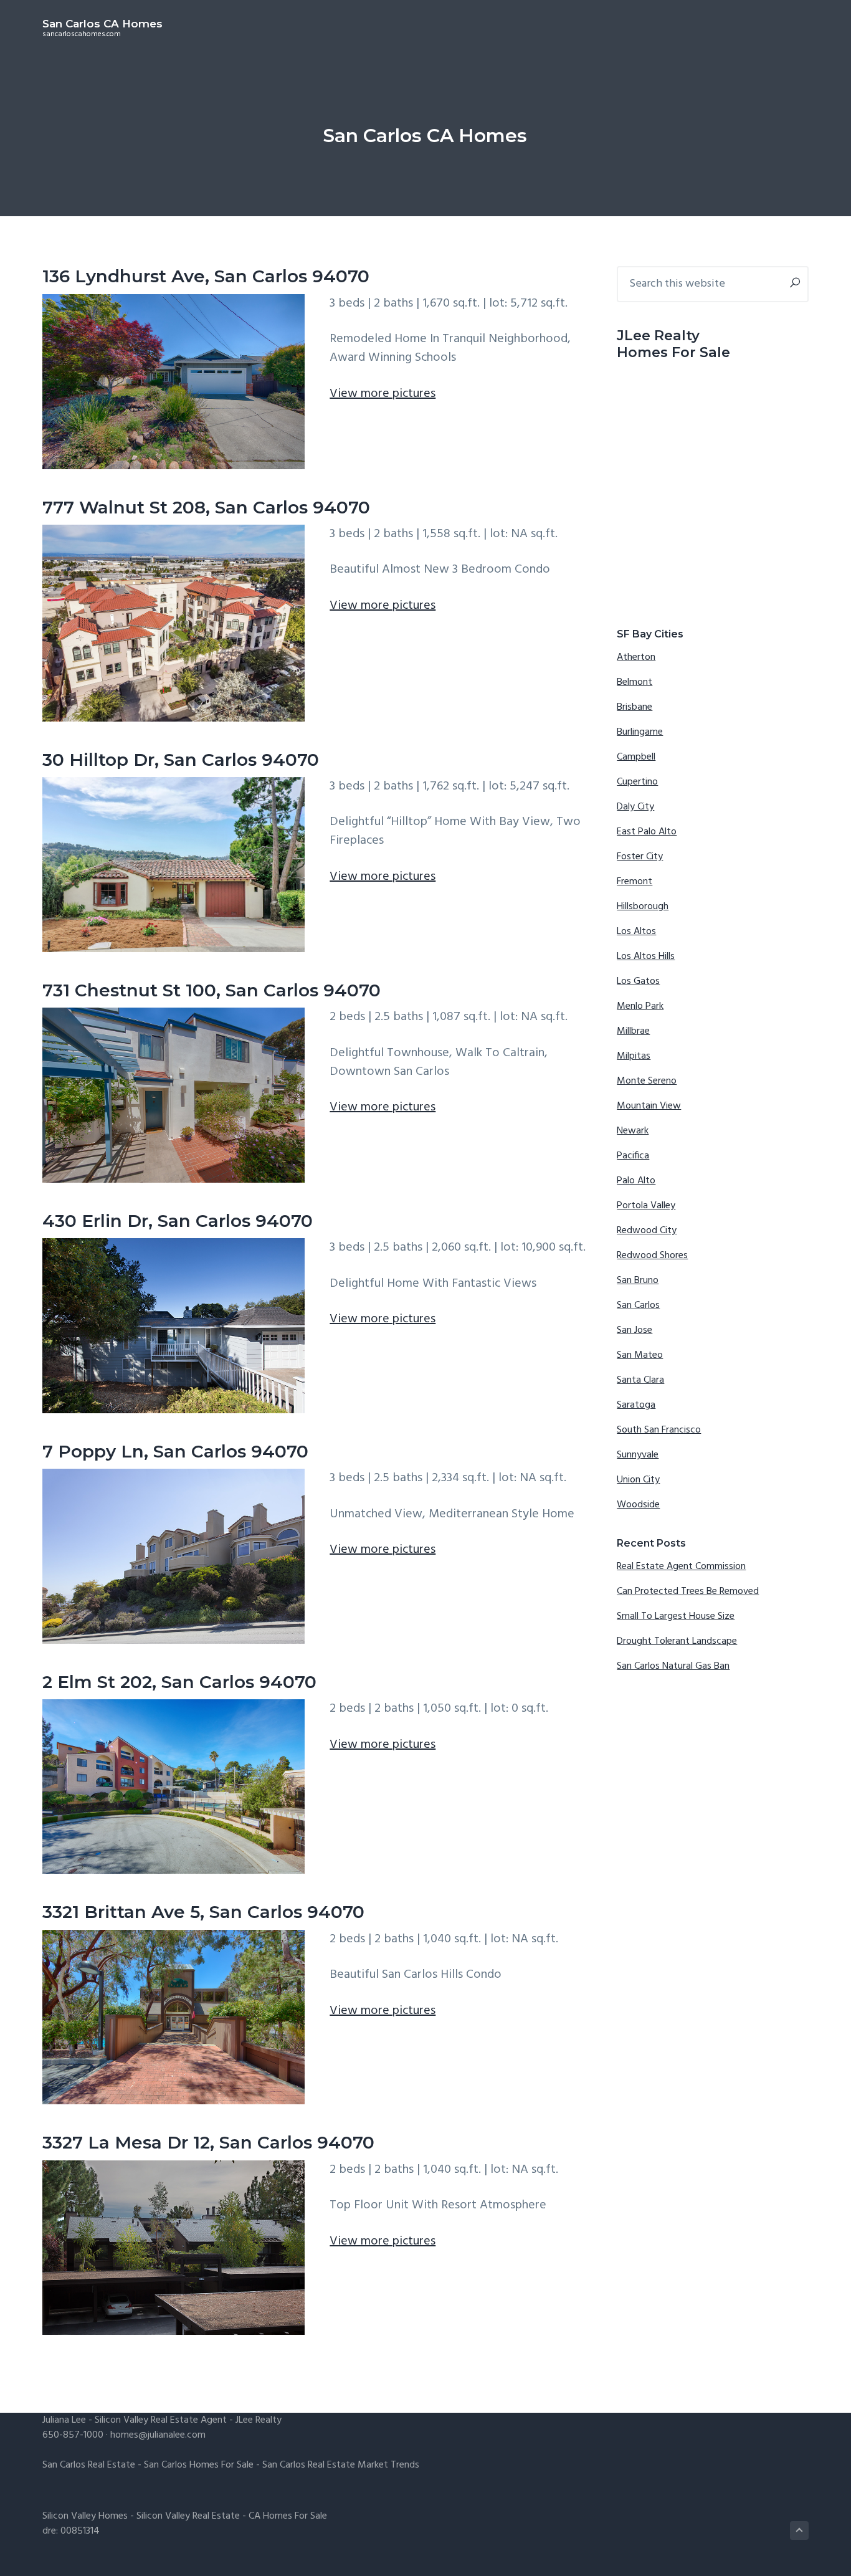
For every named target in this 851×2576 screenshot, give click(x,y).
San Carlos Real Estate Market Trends (341, 2465)
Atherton (636, 657)
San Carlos (638, 1305)
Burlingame (640, 732)
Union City (638, 1480)
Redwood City (647, 1231)
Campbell (636, 757)
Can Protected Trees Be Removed (688, 1591)
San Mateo (640, 1355)
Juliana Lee (64, 2420)
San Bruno (638, 1281)
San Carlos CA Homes (102, 24)
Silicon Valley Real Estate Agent (161, 2420)
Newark (633, 1131)
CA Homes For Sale (288, 2516)
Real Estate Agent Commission (681, 1567)
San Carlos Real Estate (89, 2465)
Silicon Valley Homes (85, 2516)
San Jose (635, 1330)
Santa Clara (640, 1380)
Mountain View (649, 1106)
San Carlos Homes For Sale (199, 2465)
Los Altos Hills (646, 956)
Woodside (638, 1505)
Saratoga (636, 1405)
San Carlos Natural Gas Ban (673, 1666)
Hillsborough (643, 907)
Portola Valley (646, 1206)
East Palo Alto (647, 832)
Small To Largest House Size (676, 1616)
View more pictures (383, 394)
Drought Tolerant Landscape (677, 1641)
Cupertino (637, 782)
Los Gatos (638, 981)
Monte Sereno (647, 1081)
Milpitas (634, 1056)
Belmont (635, 682)
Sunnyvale (638, 1455)
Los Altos (636, 932)
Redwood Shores (652, 1256)
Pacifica (633, 1156)
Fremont (635, 882)
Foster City (640, 857)
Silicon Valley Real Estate (188, 2516)
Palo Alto (636, 1181)
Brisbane (635, 707)
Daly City (635, 807)
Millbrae (633, 1031)
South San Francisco (659, 1430)
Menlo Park (640, 1006)
